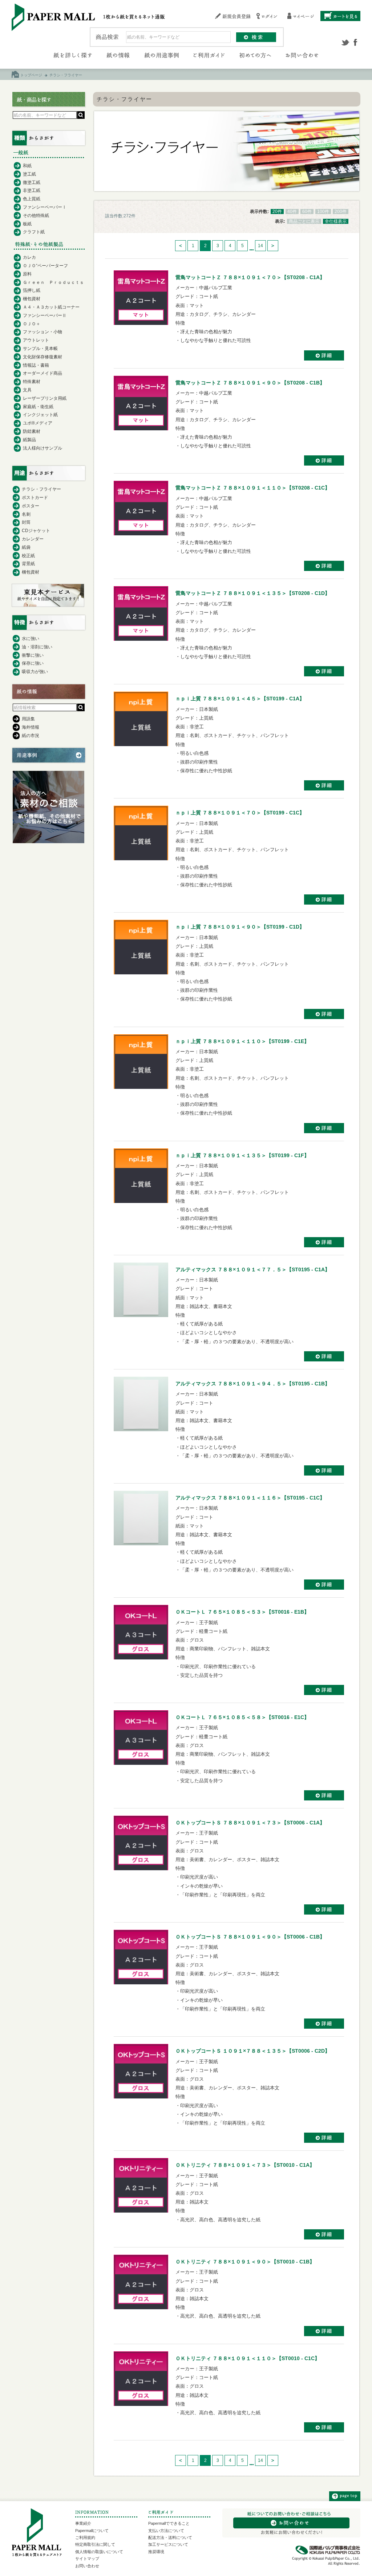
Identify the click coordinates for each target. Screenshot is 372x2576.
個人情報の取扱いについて (99, 2552)
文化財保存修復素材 (43, 357)
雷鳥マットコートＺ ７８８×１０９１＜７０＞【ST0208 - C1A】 (250, 277)
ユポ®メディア (38, 423)
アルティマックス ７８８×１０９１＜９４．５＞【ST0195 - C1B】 (253, 1384)
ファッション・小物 (43, 332)
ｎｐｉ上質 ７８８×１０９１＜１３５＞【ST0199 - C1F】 (242, 1155)
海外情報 (31, 727)
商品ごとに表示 (304, 221)
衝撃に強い (33, 655)
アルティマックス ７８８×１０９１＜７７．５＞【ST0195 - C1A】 (253, 1269)
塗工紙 (29, 174)
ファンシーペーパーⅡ (45, 315)
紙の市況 (31, 736)
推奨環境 (156, 2552)
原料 (27, 274)
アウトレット (36, 340)
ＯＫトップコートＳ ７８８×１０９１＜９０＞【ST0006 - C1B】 (250, 1937)
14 (260, 246)
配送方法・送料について (170, 2537)
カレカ (29, 257)
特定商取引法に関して (95, 2544)
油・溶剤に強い (37, 647)
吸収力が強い (35, 672)
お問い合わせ (87, 2566)
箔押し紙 (32, 290)
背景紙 (28, 564)
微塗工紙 (32, 182)
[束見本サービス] (48, 605)
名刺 (26, 514)
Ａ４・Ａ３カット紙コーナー (51, 307)
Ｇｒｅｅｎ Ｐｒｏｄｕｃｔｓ (53, 282)
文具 (27, 390)
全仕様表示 (336, 221)
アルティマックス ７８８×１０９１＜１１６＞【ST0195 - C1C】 (250, 1498)
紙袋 (26, 547)
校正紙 (28, 556)
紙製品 (29, 440)
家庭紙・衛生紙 (38, 407)
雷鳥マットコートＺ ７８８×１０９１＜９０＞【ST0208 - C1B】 (250, 383)
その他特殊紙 (36, 216)
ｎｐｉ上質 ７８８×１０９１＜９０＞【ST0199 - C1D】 (240, 927)
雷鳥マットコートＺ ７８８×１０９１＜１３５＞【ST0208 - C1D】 (253, 593)
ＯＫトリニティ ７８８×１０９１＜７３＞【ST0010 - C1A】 (245, 2165)
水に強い (31, 639)
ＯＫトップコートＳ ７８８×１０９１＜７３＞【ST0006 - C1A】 (250, 1823)
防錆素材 (32, 431)
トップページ (31, 75)
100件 (323, 212)
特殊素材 (32, 382)
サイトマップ (87, 2559)
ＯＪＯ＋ (32, 324)
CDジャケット (36, 531)
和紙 (27, 166)
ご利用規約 (85, 2537)
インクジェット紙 (40, 415)
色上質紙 (32, 199)
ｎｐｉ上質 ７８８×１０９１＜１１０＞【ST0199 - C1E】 (242, 1041)
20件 (277, 212)
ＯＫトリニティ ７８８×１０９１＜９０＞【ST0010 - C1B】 (245, 2262)
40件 (292, 212)
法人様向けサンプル (43, 448)
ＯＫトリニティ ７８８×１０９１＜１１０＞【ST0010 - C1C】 (248, 2358)
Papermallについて (92, 2531)
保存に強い (33, 663)
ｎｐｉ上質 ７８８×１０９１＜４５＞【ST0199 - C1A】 (240, 699)
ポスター (31, 506)
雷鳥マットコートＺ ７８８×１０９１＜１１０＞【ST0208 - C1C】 (253, 488)
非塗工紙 (32, 190)
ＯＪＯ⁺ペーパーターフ (45, 266)
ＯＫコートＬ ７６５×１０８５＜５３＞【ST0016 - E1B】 (242, 1612)
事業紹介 (83, 2523)
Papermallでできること (169, 2523)
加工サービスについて (168, 2544)
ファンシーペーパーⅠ (45, 207)
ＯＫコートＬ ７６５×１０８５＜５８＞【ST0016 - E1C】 (242, 1717)
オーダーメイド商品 (43, 373)
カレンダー (33, 539)
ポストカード (35, 498)
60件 (307, 212)
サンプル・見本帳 (40, 349)
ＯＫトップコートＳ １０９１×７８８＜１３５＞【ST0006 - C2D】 (253, 2051)
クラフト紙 (34, 232)
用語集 (28, 719)
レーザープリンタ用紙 (45, 398)
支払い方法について (166, 2531)
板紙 (27, 224)
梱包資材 (32, 299)
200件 (341, 212)
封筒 (26, 522)
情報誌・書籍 (36, 365)
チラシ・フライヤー (41, 489)
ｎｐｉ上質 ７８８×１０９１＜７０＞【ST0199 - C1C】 (240, 813)
